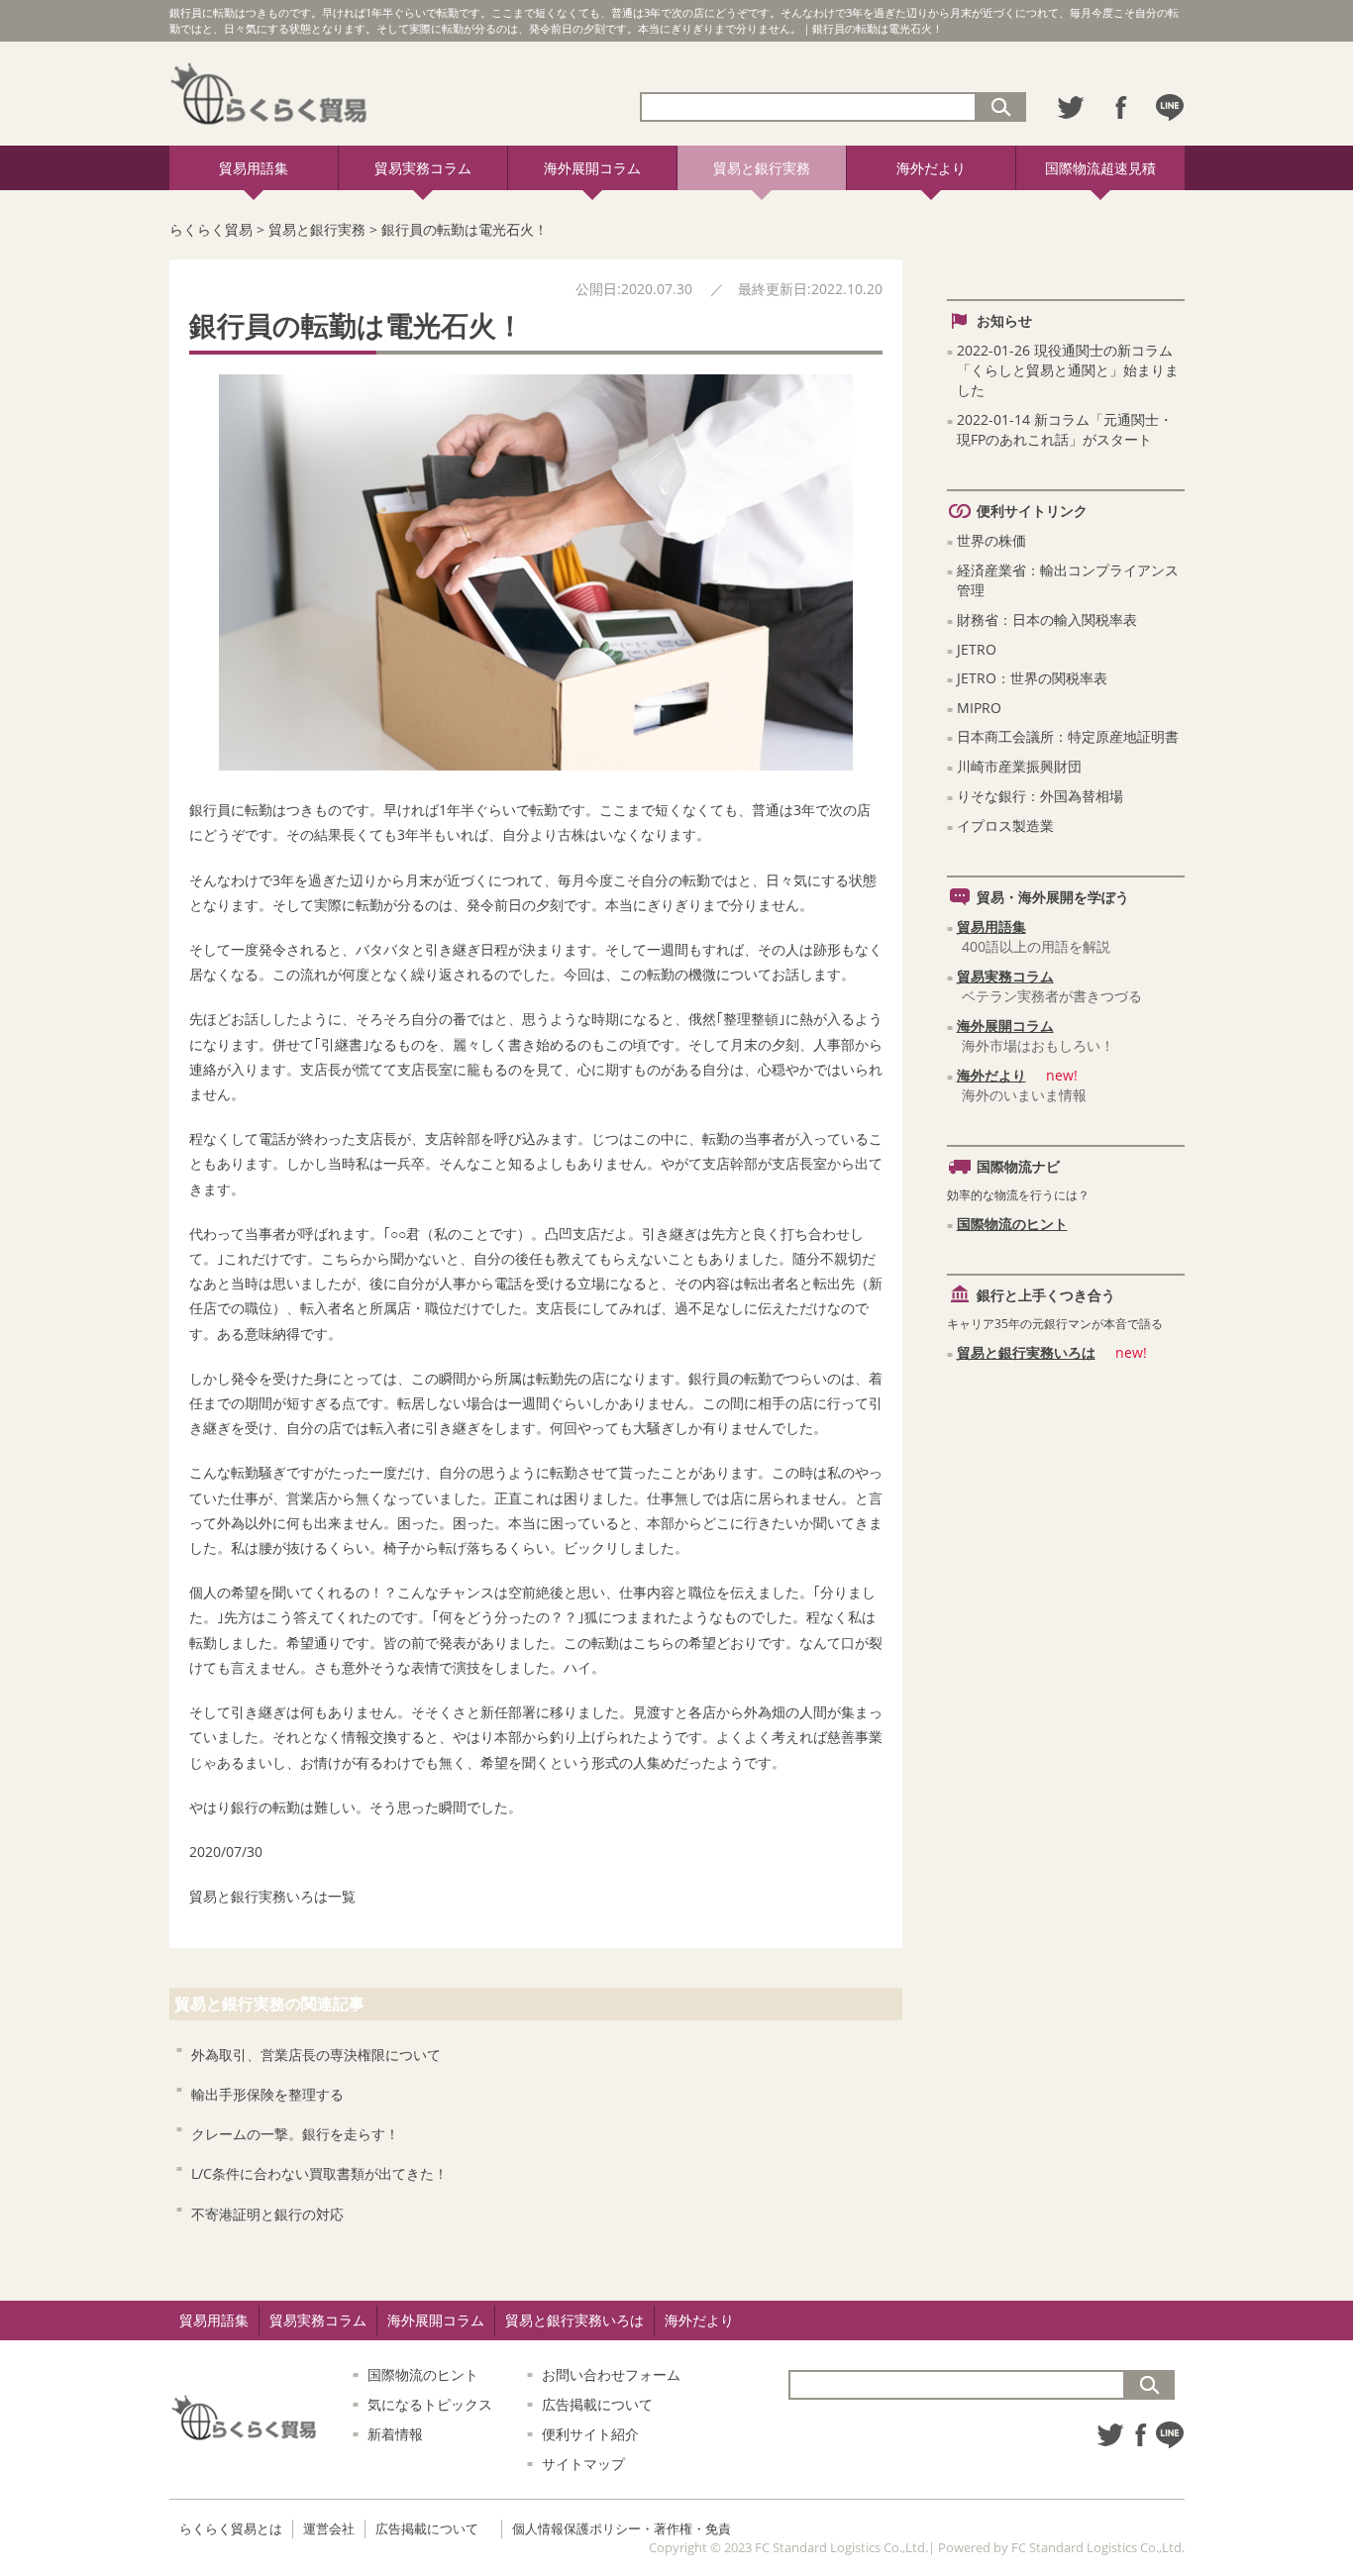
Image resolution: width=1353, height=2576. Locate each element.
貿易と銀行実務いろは (259, 1896)
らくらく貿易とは (231, 2528)
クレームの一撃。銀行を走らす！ (295, 2134)
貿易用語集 (254, 168)
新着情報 (395, 2434)
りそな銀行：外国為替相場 (1040, 796)
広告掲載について (597, 2404)
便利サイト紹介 (590, 2434)
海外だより (931, 168)
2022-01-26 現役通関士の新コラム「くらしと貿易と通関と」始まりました (1068, 370)
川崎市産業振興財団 (1019, 766)
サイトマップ (583, 2464)
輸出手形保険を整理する (267, 2094)
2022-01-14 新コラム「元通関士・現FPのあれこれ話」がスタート (1065, 429)
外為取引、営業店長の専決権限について (316, 2055)
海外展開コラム (592, 168)
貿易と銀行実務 (762, 168)
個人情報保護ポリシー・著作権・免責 (622, 2528)
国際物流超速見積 (1100, 168)
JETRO (977, 649)
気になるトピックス (430, 2404)
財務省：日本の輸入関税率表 (1047, 619)
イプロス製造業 (1005, 825)
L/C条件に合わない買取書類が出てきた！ (319, 2173)
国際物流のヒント (1012, 1224)
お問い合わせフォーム (611, 2374)
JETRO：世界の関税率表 (1032, 678)
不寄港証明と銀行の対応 (267, 2214)
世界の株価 (991, 540)
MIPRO (979, 708)
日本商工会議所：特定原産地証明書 (1068, 736)
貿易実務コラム (423, 168)
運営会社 (329, 2528)
